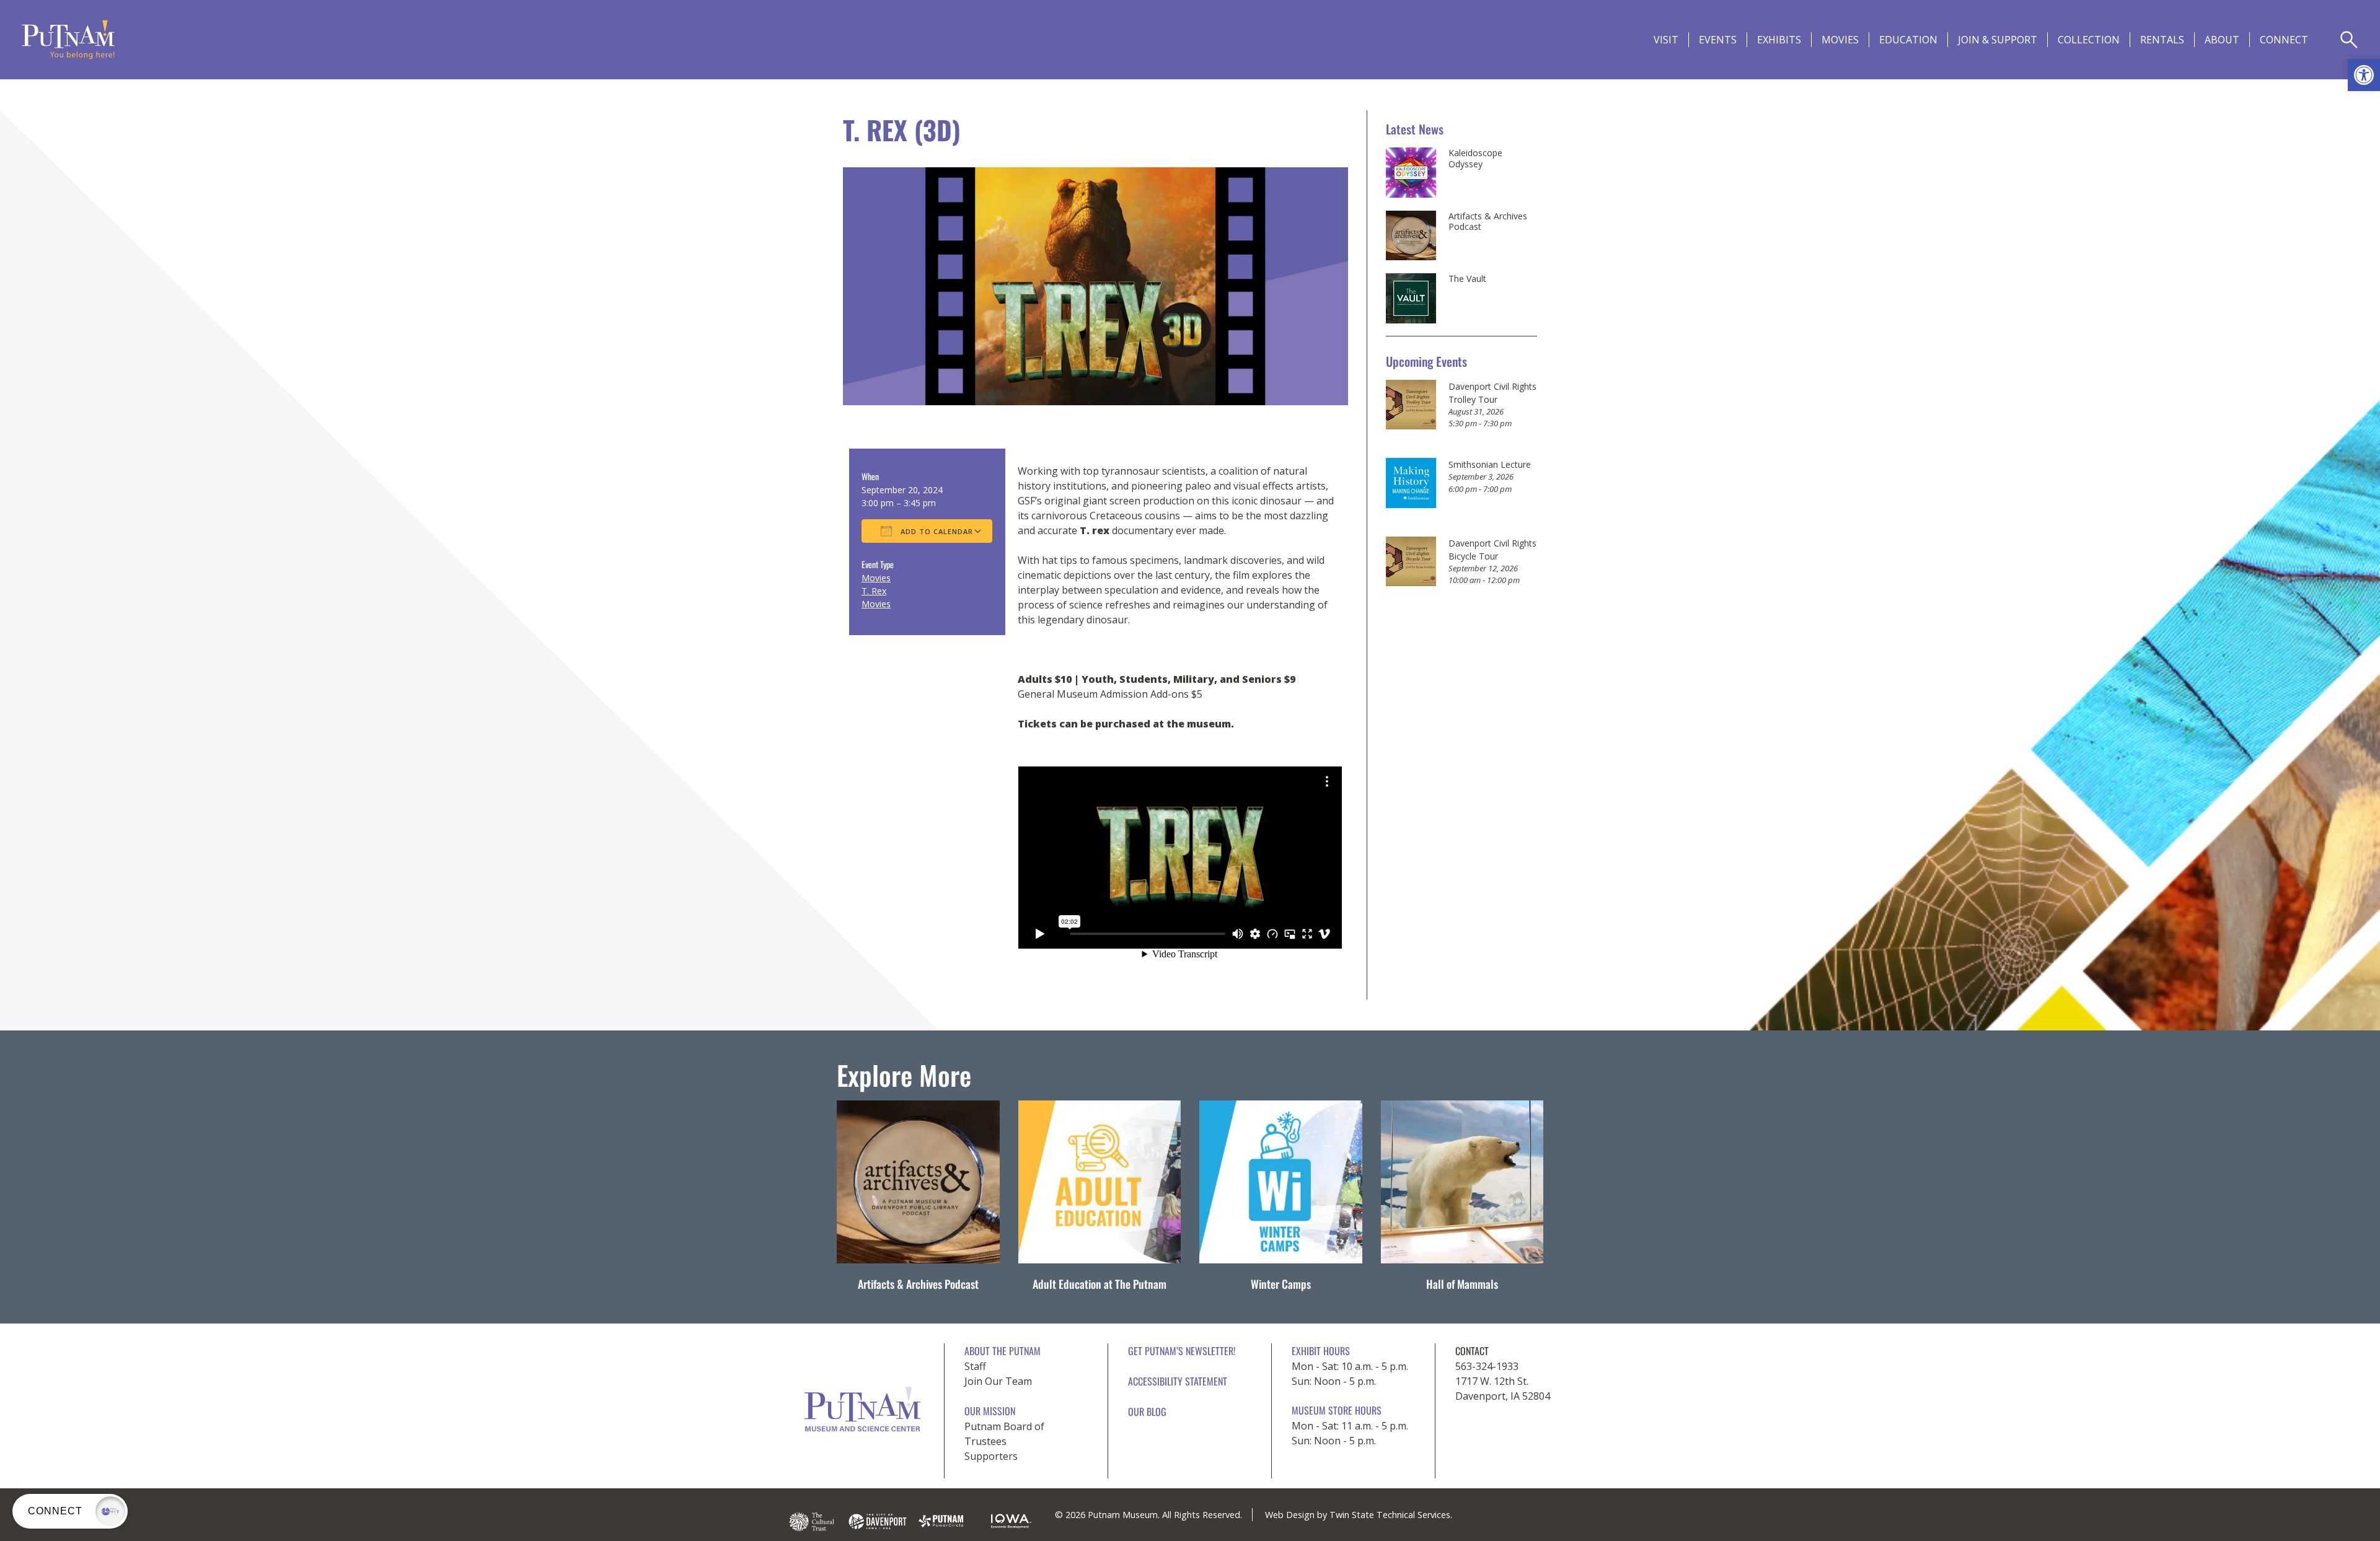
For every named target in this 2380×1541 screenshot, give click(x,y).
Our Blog (1147, 1411)
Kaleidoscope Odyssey (1475, 158)
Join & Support (1998, 40)
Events (1718, 40)
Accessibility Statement (1178, 1381)
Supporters (991, 1456)
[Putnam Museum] (68, 40)
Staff (975, 1366)
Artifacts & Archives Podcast (1488, 222)
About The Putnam (1003, 1351)
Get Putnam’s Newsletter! (1182, 1351)
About (2222, 40)
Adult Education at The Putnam (1100, 1284)
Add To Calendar (936, 531)
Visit (1666, 40)
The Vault (1467, 279)
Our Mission (990, 1411)
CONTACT (1472, 1351)
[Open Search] (2349, 40)
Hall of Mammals (1462, 1284)
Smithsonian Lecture (1490, 464)
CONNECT (2284, 40)
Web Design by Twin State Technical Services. (1359, 1515)
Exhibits (1779, 40)
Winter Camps (1281, 1284)
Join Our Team (998, 1381)
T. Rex (874, 591)
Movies (1840, 40)
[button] (2364, 75)
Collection (2089, 40)
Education (1908, 40)
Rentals (2162, 40)
